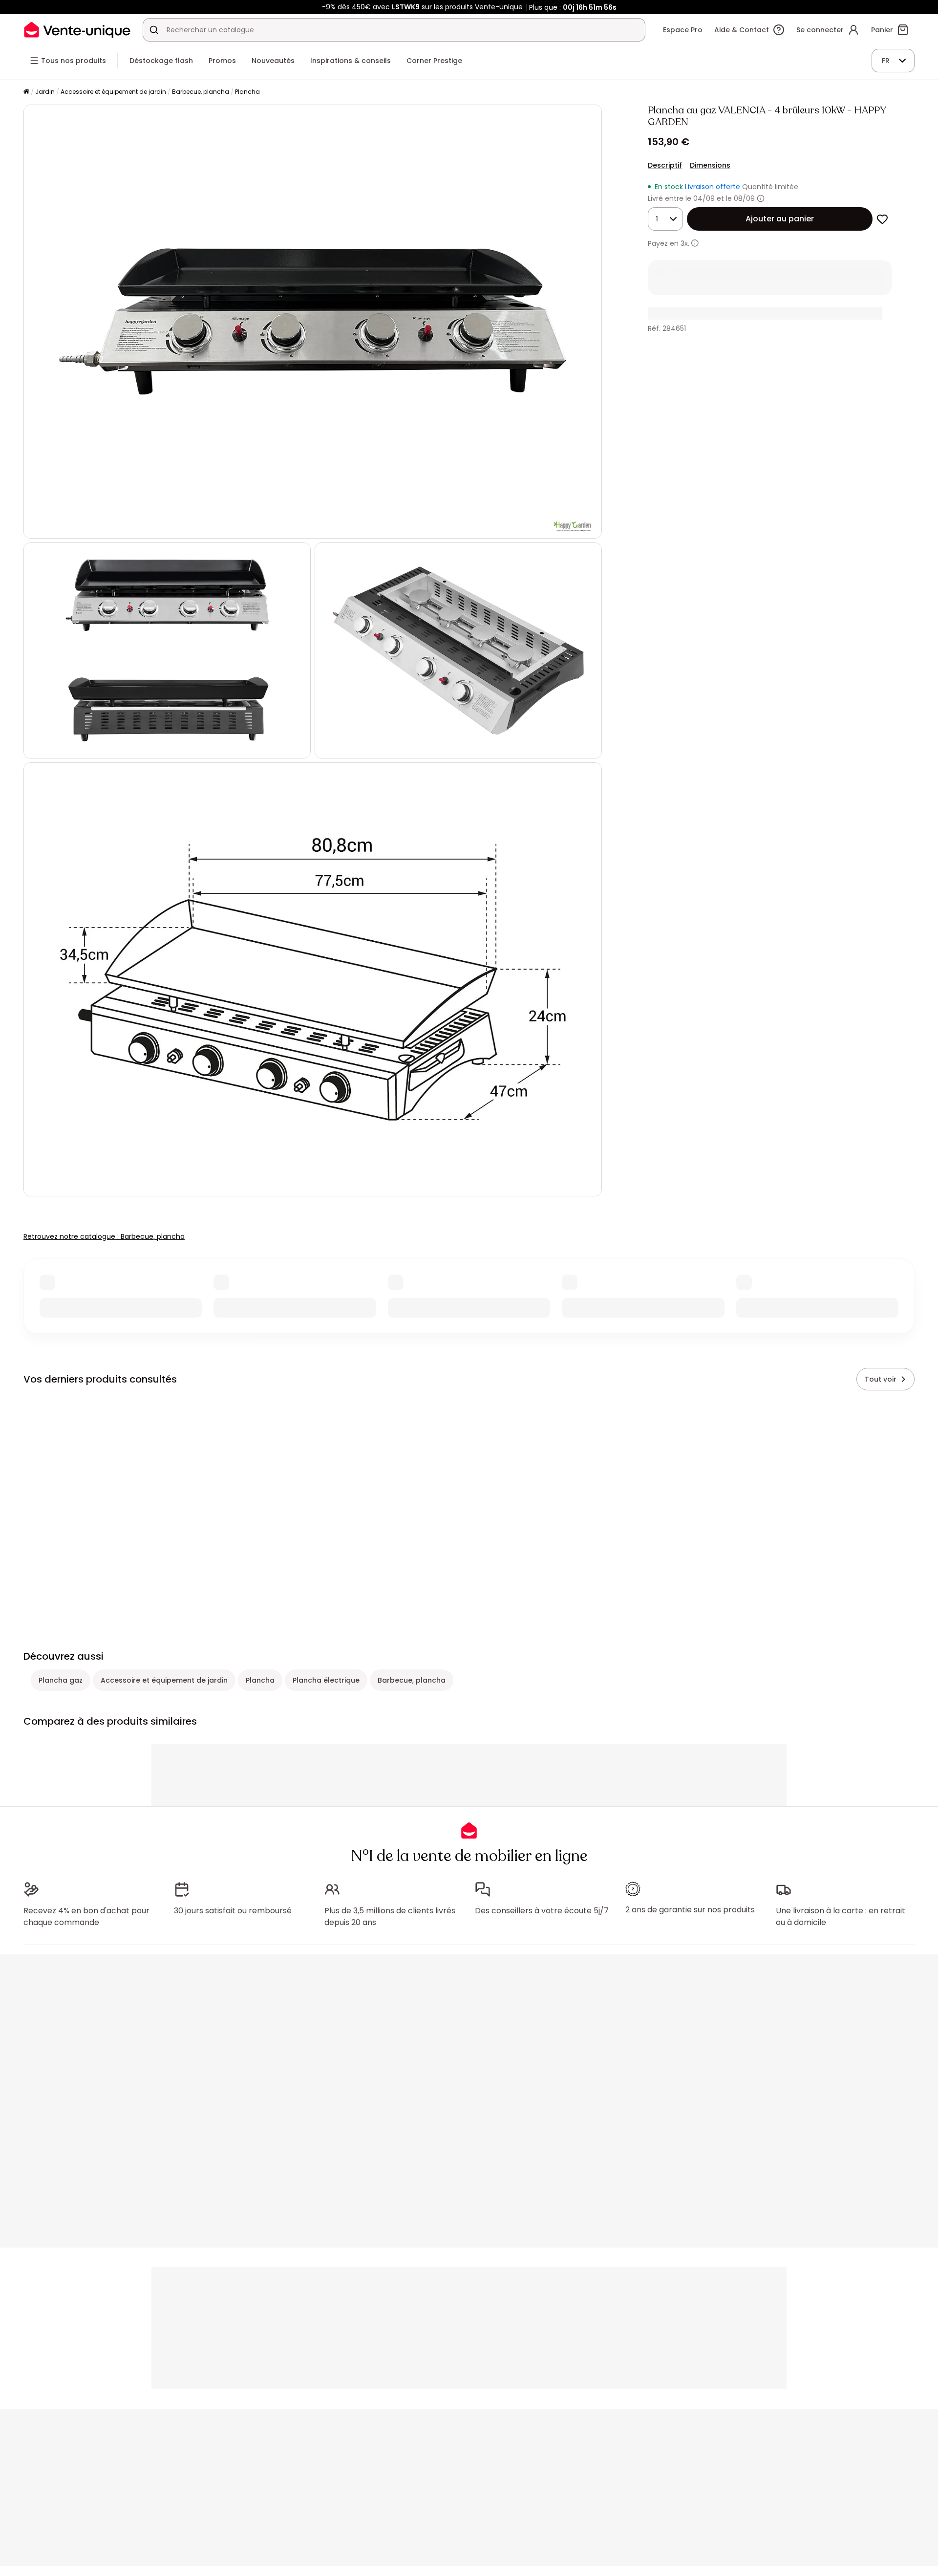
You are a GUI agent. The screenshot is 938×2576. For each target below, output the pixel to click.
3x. (685, 243)
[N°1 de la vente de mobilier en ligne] (77, 30)
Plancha (247, 92)
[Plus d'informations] (761, 198)
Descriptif (665, 165)
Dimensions (710, 165)
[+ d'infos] (695, 243)
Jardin (45, 92)
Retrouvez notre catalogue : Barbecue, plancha (104, 1236)
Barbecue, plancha (201, 92)
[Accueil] (26, 92)
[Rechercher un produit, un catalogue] (154, 30)
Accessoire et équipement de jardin (113, 92)
